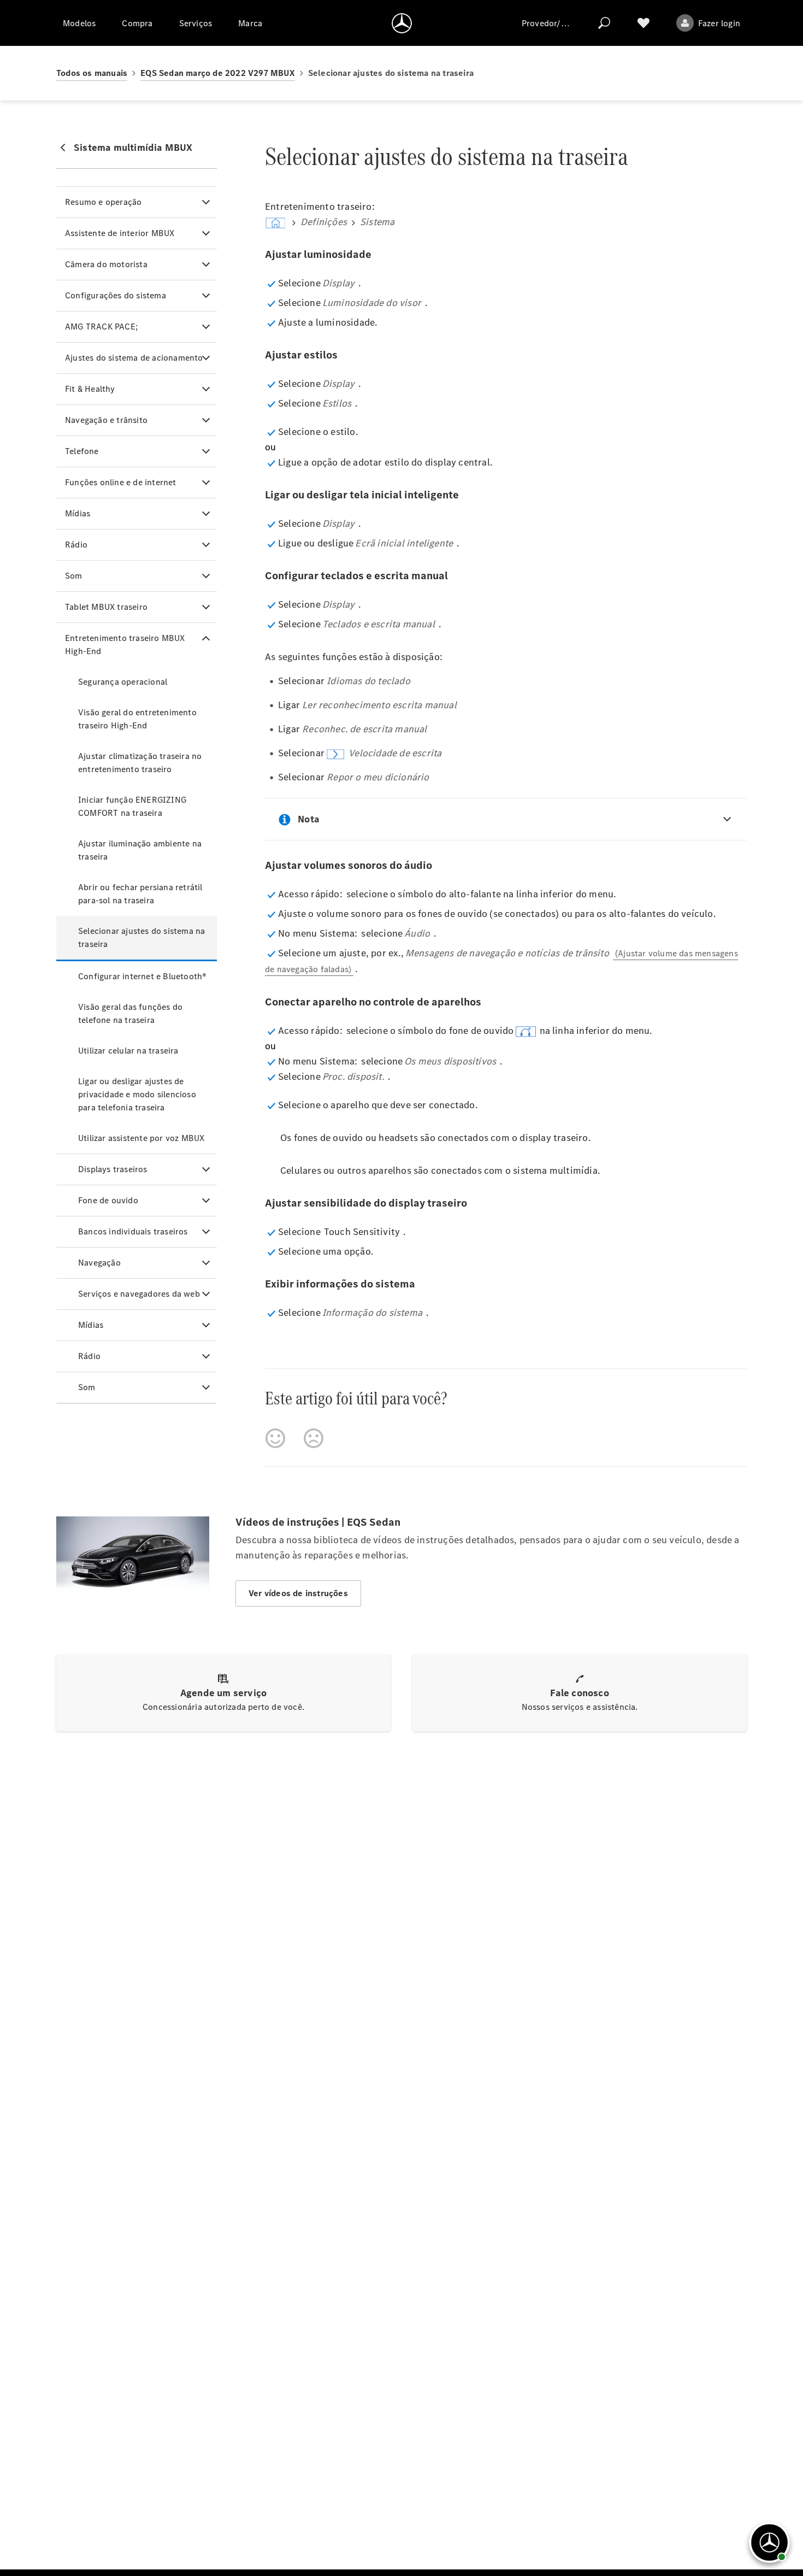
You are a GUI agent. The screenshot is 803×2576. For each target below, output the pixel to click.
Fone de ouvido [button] (108, 1200)
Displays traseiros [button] (113, 1169)
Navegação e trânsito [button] (106, 420)
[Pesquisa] (604, 23)
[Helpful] (275, 1438)
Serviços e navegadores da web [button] (139, 1294)
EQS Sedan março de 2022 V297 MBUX (218, 73)
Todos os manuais (92, 73)
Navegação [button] (99, 1263)
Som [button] (74, 576)
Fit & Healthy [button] (90, 389)
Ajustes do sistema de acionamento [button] (134, 358)
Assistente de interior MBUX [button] (120, 233)
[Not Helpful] (314, 1438)
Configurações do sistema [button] (116, 295)
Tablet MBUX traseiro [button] (106, 607)
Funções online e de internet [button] (121, 482)
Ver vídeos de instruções (298, 1593)
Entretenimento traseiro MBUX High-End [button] (125, 645)
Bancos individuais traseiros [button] (133, 1231)
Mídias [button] (78, 513)
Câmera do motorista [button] (106, 264)
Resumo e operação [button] (103, 202)
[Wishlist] (643, 23)
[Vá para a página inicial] (402, 23)
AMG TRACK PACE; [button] (101, 327)
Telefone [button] (82, 451)
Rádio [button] (76, 545)
